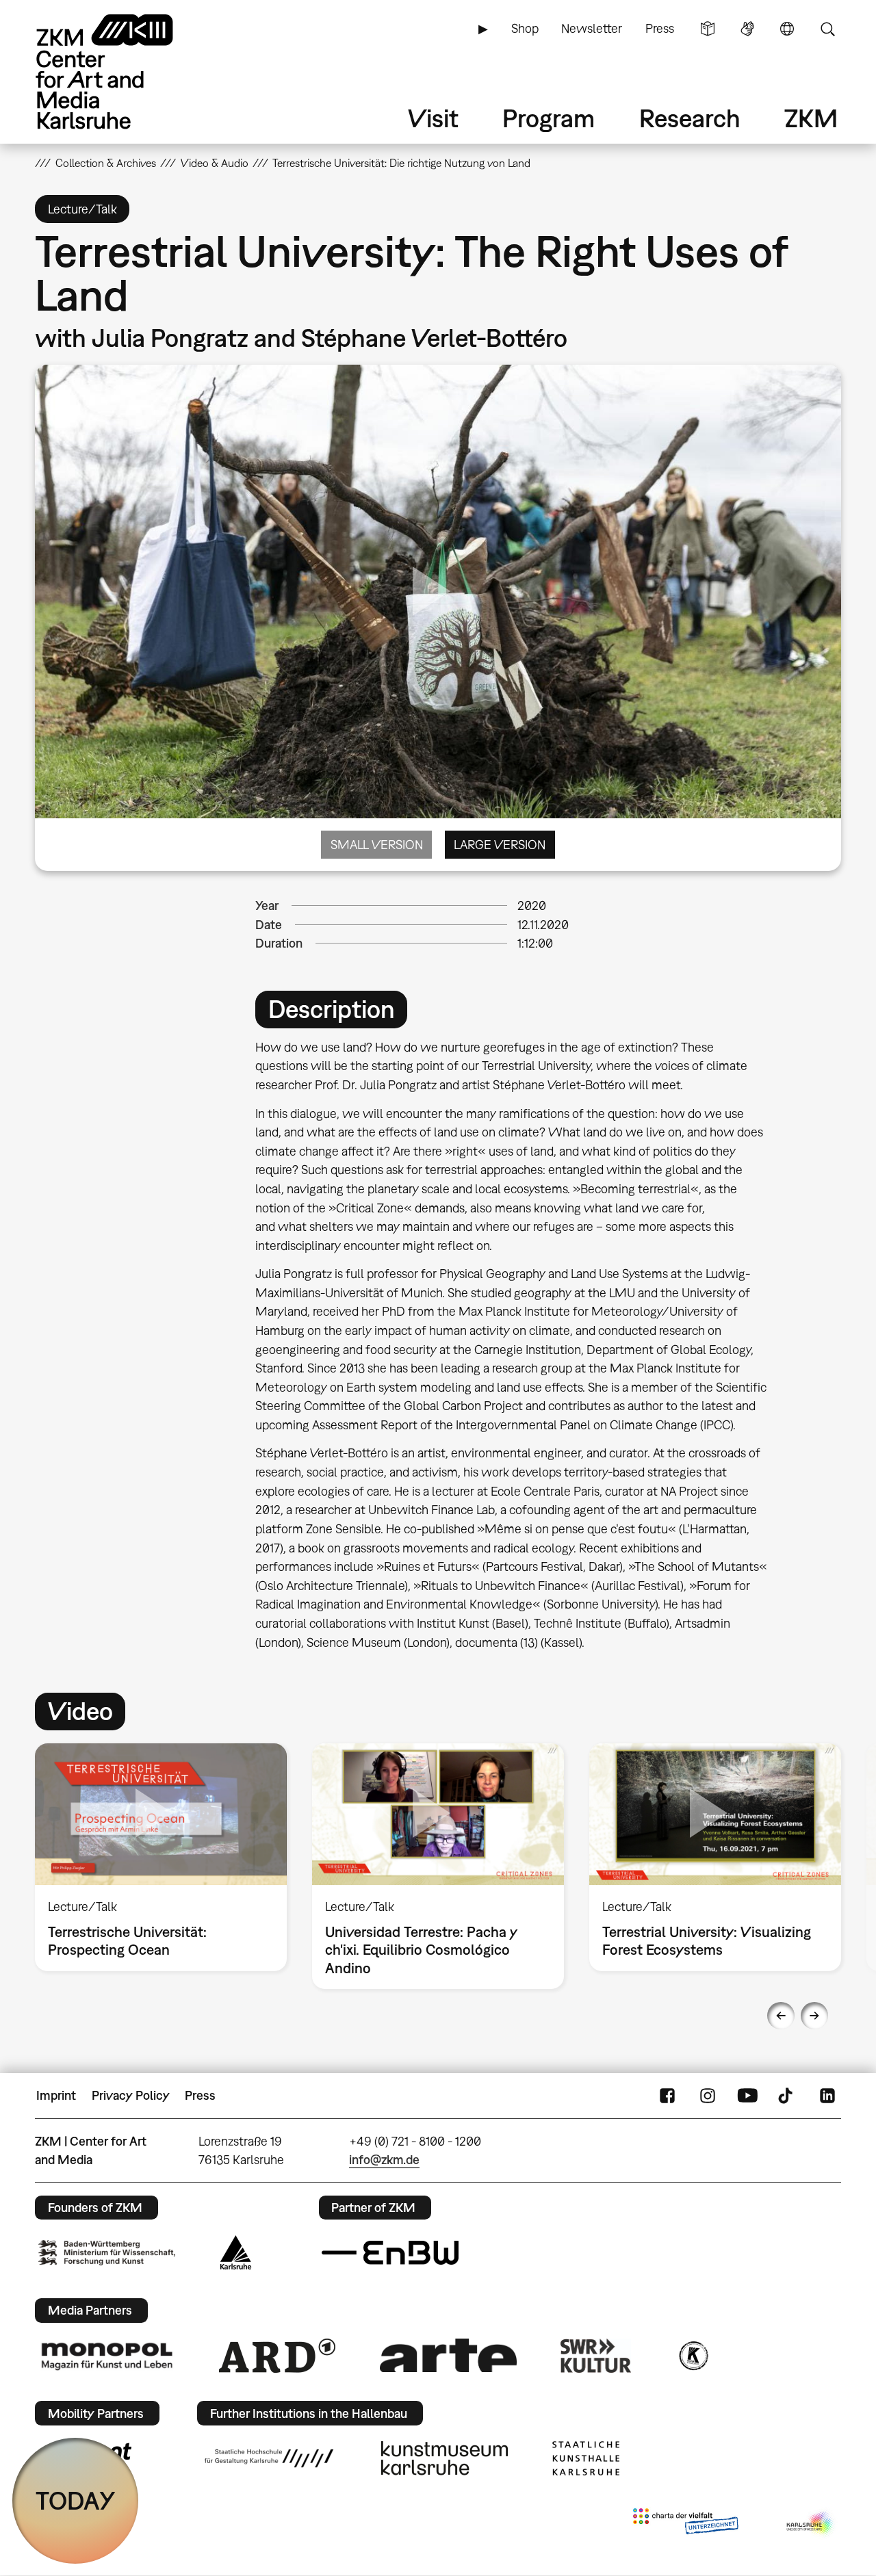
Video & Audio (215, 163)
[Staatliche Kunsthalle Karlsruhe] (586, 2458)
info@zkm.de (384, 2160)
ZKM (811, 118)
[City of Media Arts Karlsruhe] (811, 2524)
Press (660, 28)
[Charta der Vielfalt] (685, 2524)
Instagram (708, 2096)
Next (814, 2016)
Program (549, 118)
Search (827, 29)
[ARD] (277, 2356)
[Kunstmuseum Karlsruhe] (445, 2458)
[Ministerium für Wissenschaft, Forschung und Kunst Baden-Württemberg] (107, 2253)
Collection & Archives (106, 163)
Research (690, 118)
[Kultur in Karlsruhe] (693, 2356)
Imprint (56, 2095)
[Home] (124, 71)
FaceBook (667, 2096)
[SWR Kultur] (596, 2356)
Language (787, 29)
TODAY (76, 2500)
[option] (161, 1858)
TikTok (787, 2096)
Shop (525, 28)
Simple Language (708, 29)
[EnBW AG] (390, 2253)
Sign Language (747, 29)
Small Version (377, 845)
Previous (781, 2016)
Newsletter (592, 28)
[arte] (448, 2355)
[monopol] (107, 2356)
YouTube (747, 2096)
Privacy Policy (131, 2095)
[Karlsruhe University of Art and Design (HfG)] (269, 2458)
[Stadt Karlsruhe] (236, 2252)
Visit (433, 118)
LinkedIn (827, 2096)
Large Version (500, 845)
